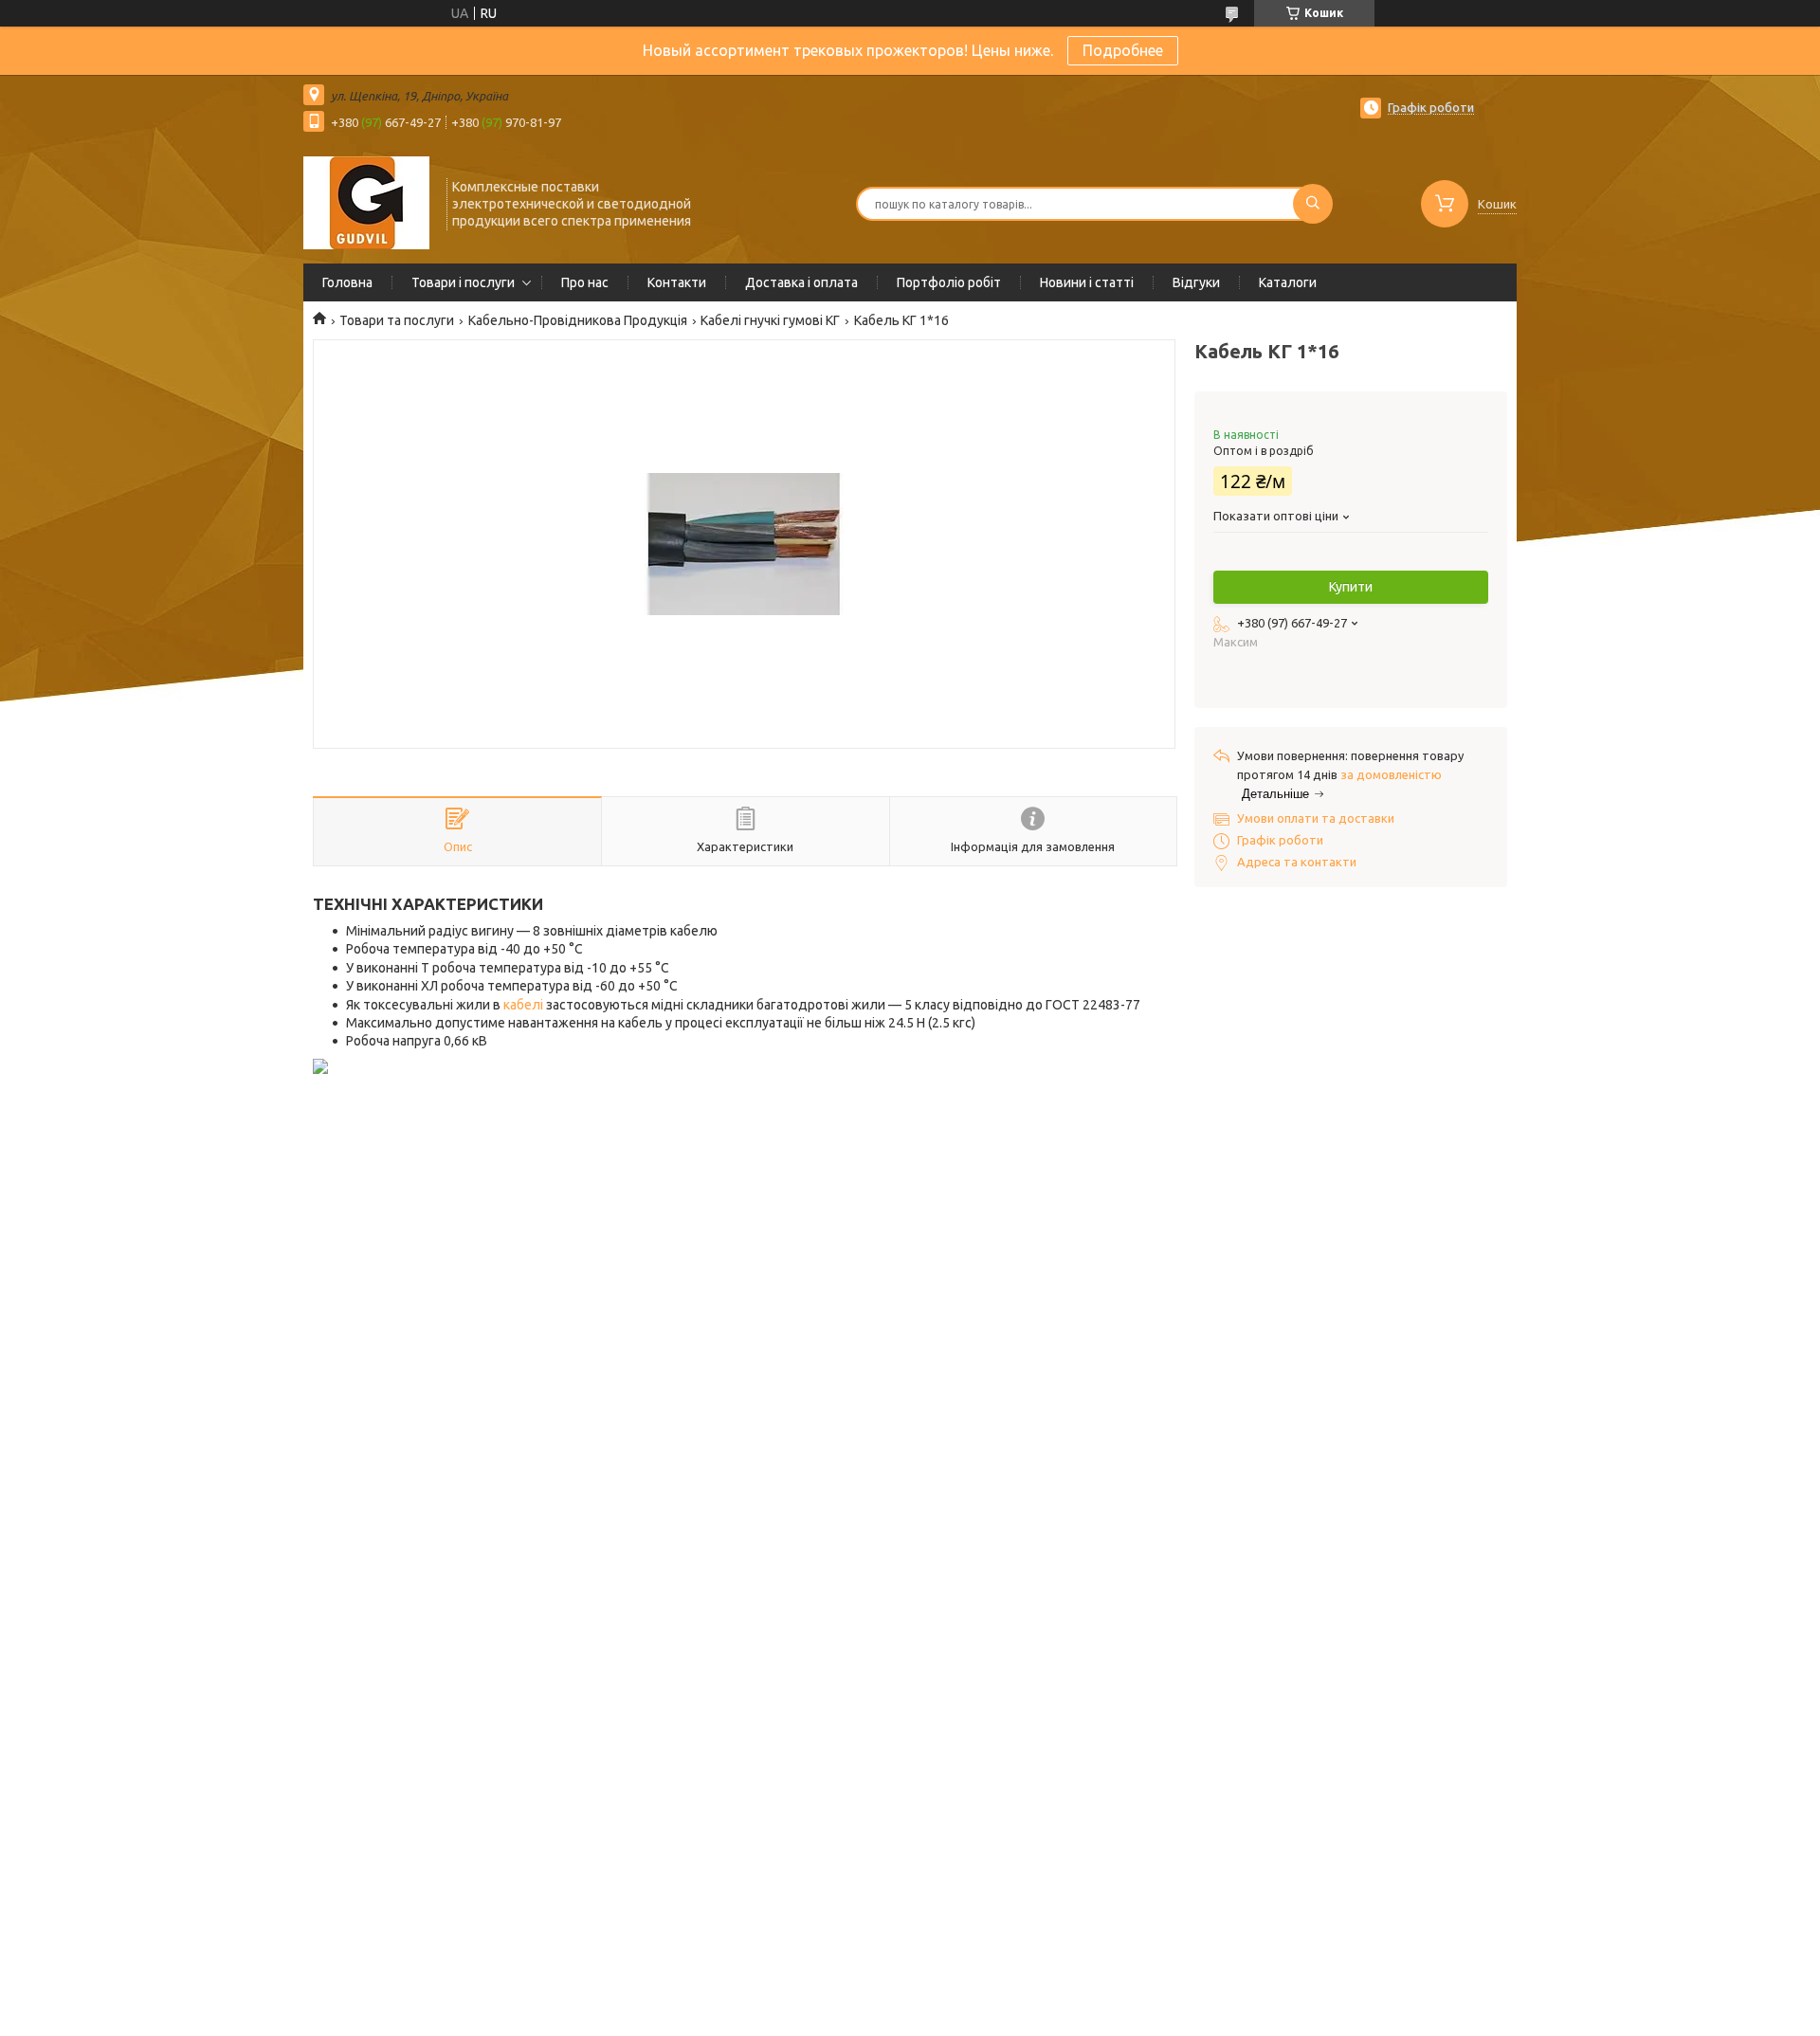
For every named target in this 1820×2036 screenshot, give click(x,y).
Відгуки (1196, 282)
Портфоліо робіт (949, 282)
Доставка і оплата (801, 282)
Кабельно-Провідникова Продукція (578, 320)
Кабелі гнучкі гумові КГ (770, 320)
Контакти (677, 282)
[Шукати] (1313, 204)
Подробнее (1123, 50)
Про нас (585, 282)
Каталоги (1288, 282)
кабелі (523, 1005)
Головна (347, 282)
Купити (1351, 587)
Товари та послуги (397, 320)
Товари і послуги (463, 282)
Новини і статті (1087, 282)
